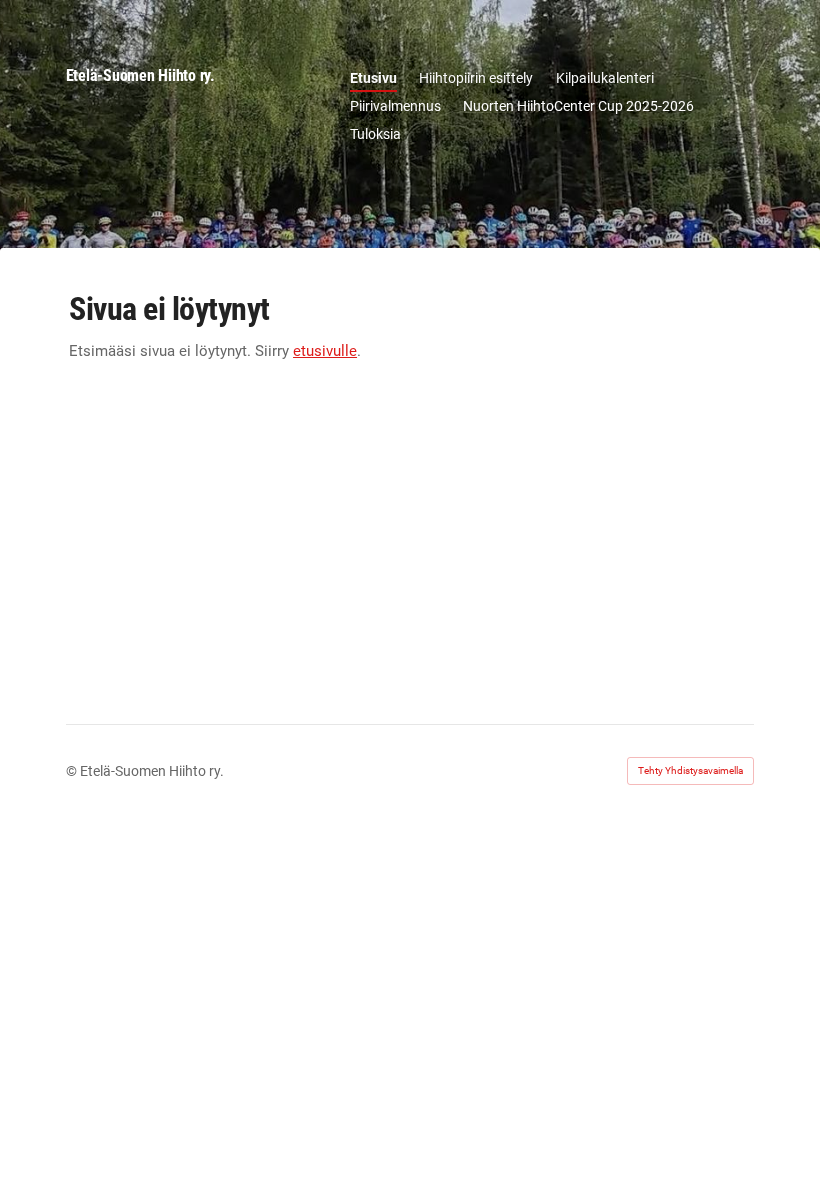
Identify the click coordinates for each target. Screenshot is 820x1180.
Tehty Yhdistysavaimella (690, 770)
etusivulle (325, 351)
